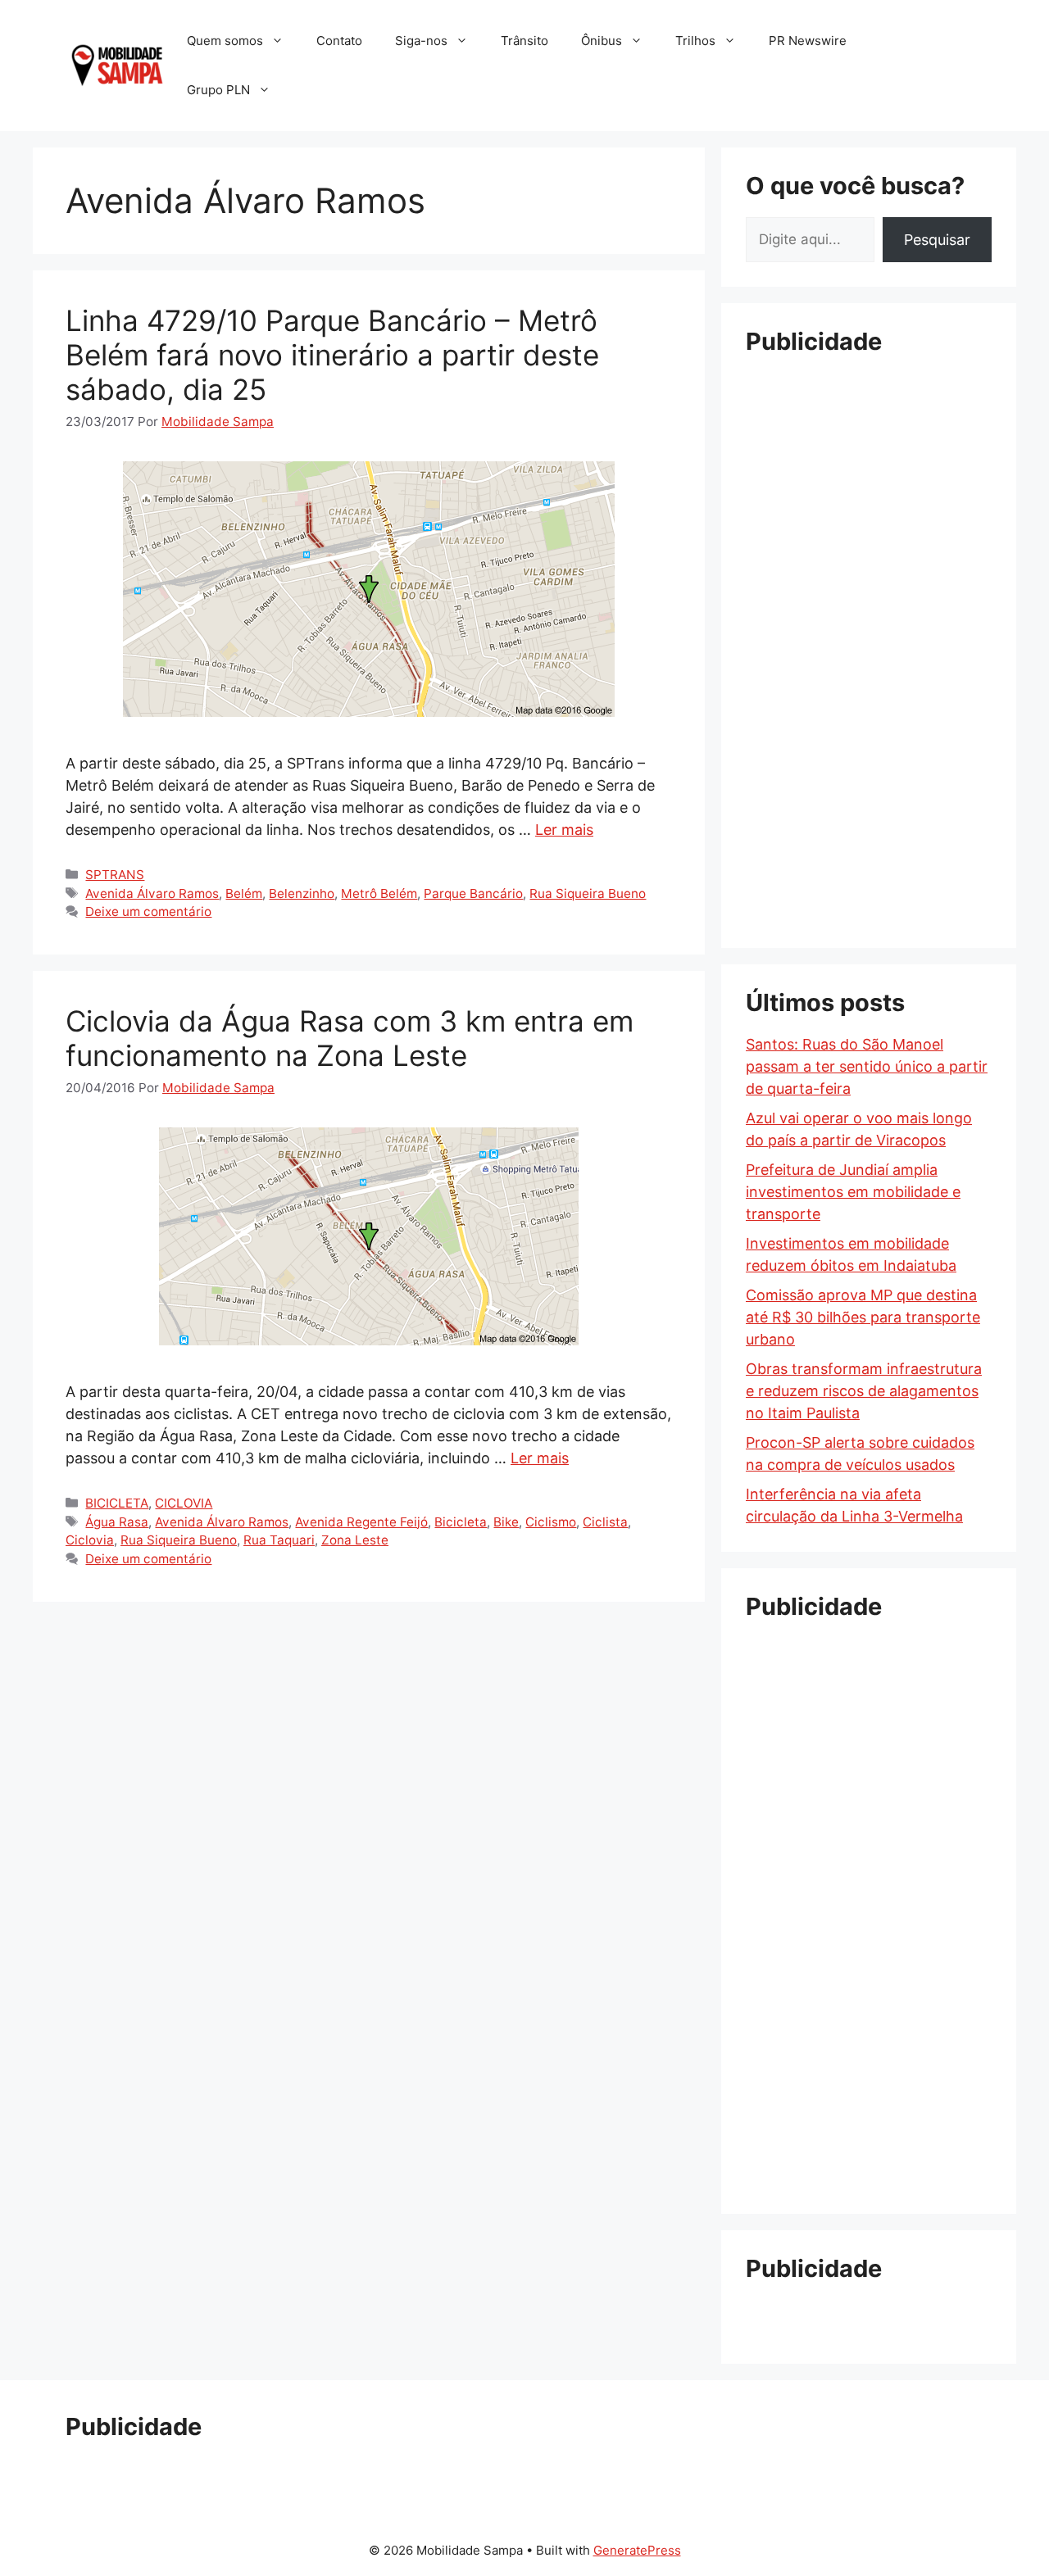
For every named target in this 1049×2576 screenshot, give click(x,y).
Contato (339, 41)
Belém (244, 893)
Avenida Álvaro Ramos (152, 893)
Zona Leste (355, 1540)
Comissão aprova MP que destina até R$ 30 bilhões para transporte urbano (863, 1317)
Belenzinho (302, 893)
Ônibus (602, 41)
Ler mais (564, 830)
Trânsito (524, 41)
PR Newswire (808, 41)
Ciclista (605, 1522)
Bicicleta (461, 1522)
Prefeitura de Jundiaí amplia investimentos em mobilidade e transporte (853, 1192)
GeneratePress (637, 2550)
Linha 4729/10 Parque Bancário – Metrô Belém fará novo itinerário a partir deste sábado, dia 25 (332, 355)
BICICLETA (117, 1503)
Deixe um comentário (148, 912)
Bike (506, 1522)
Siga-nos (421, 41)
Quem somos (225, 41)
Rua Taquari (279, 1540)
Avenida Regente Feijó (361, 1522)
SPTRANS (115, 875)
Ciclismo (551, 1522)
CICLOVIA (184, 1503)
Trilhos (695, 41)
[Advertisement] (869, 619)
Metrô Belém (379, 893)
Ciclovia (90, 1540)
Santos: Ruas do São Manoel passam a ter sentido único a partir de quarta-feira (867, 1066)
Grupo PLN (218, 90)
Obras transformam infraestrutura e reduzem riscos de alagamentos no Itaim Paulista (864, 1391)
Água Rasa (117, 1522)
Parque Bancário (473, 893)
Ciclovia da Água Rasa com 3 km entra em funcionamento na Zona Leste (350, 1038)
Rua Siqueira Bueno (588, 893)
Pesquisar (937, 240)
